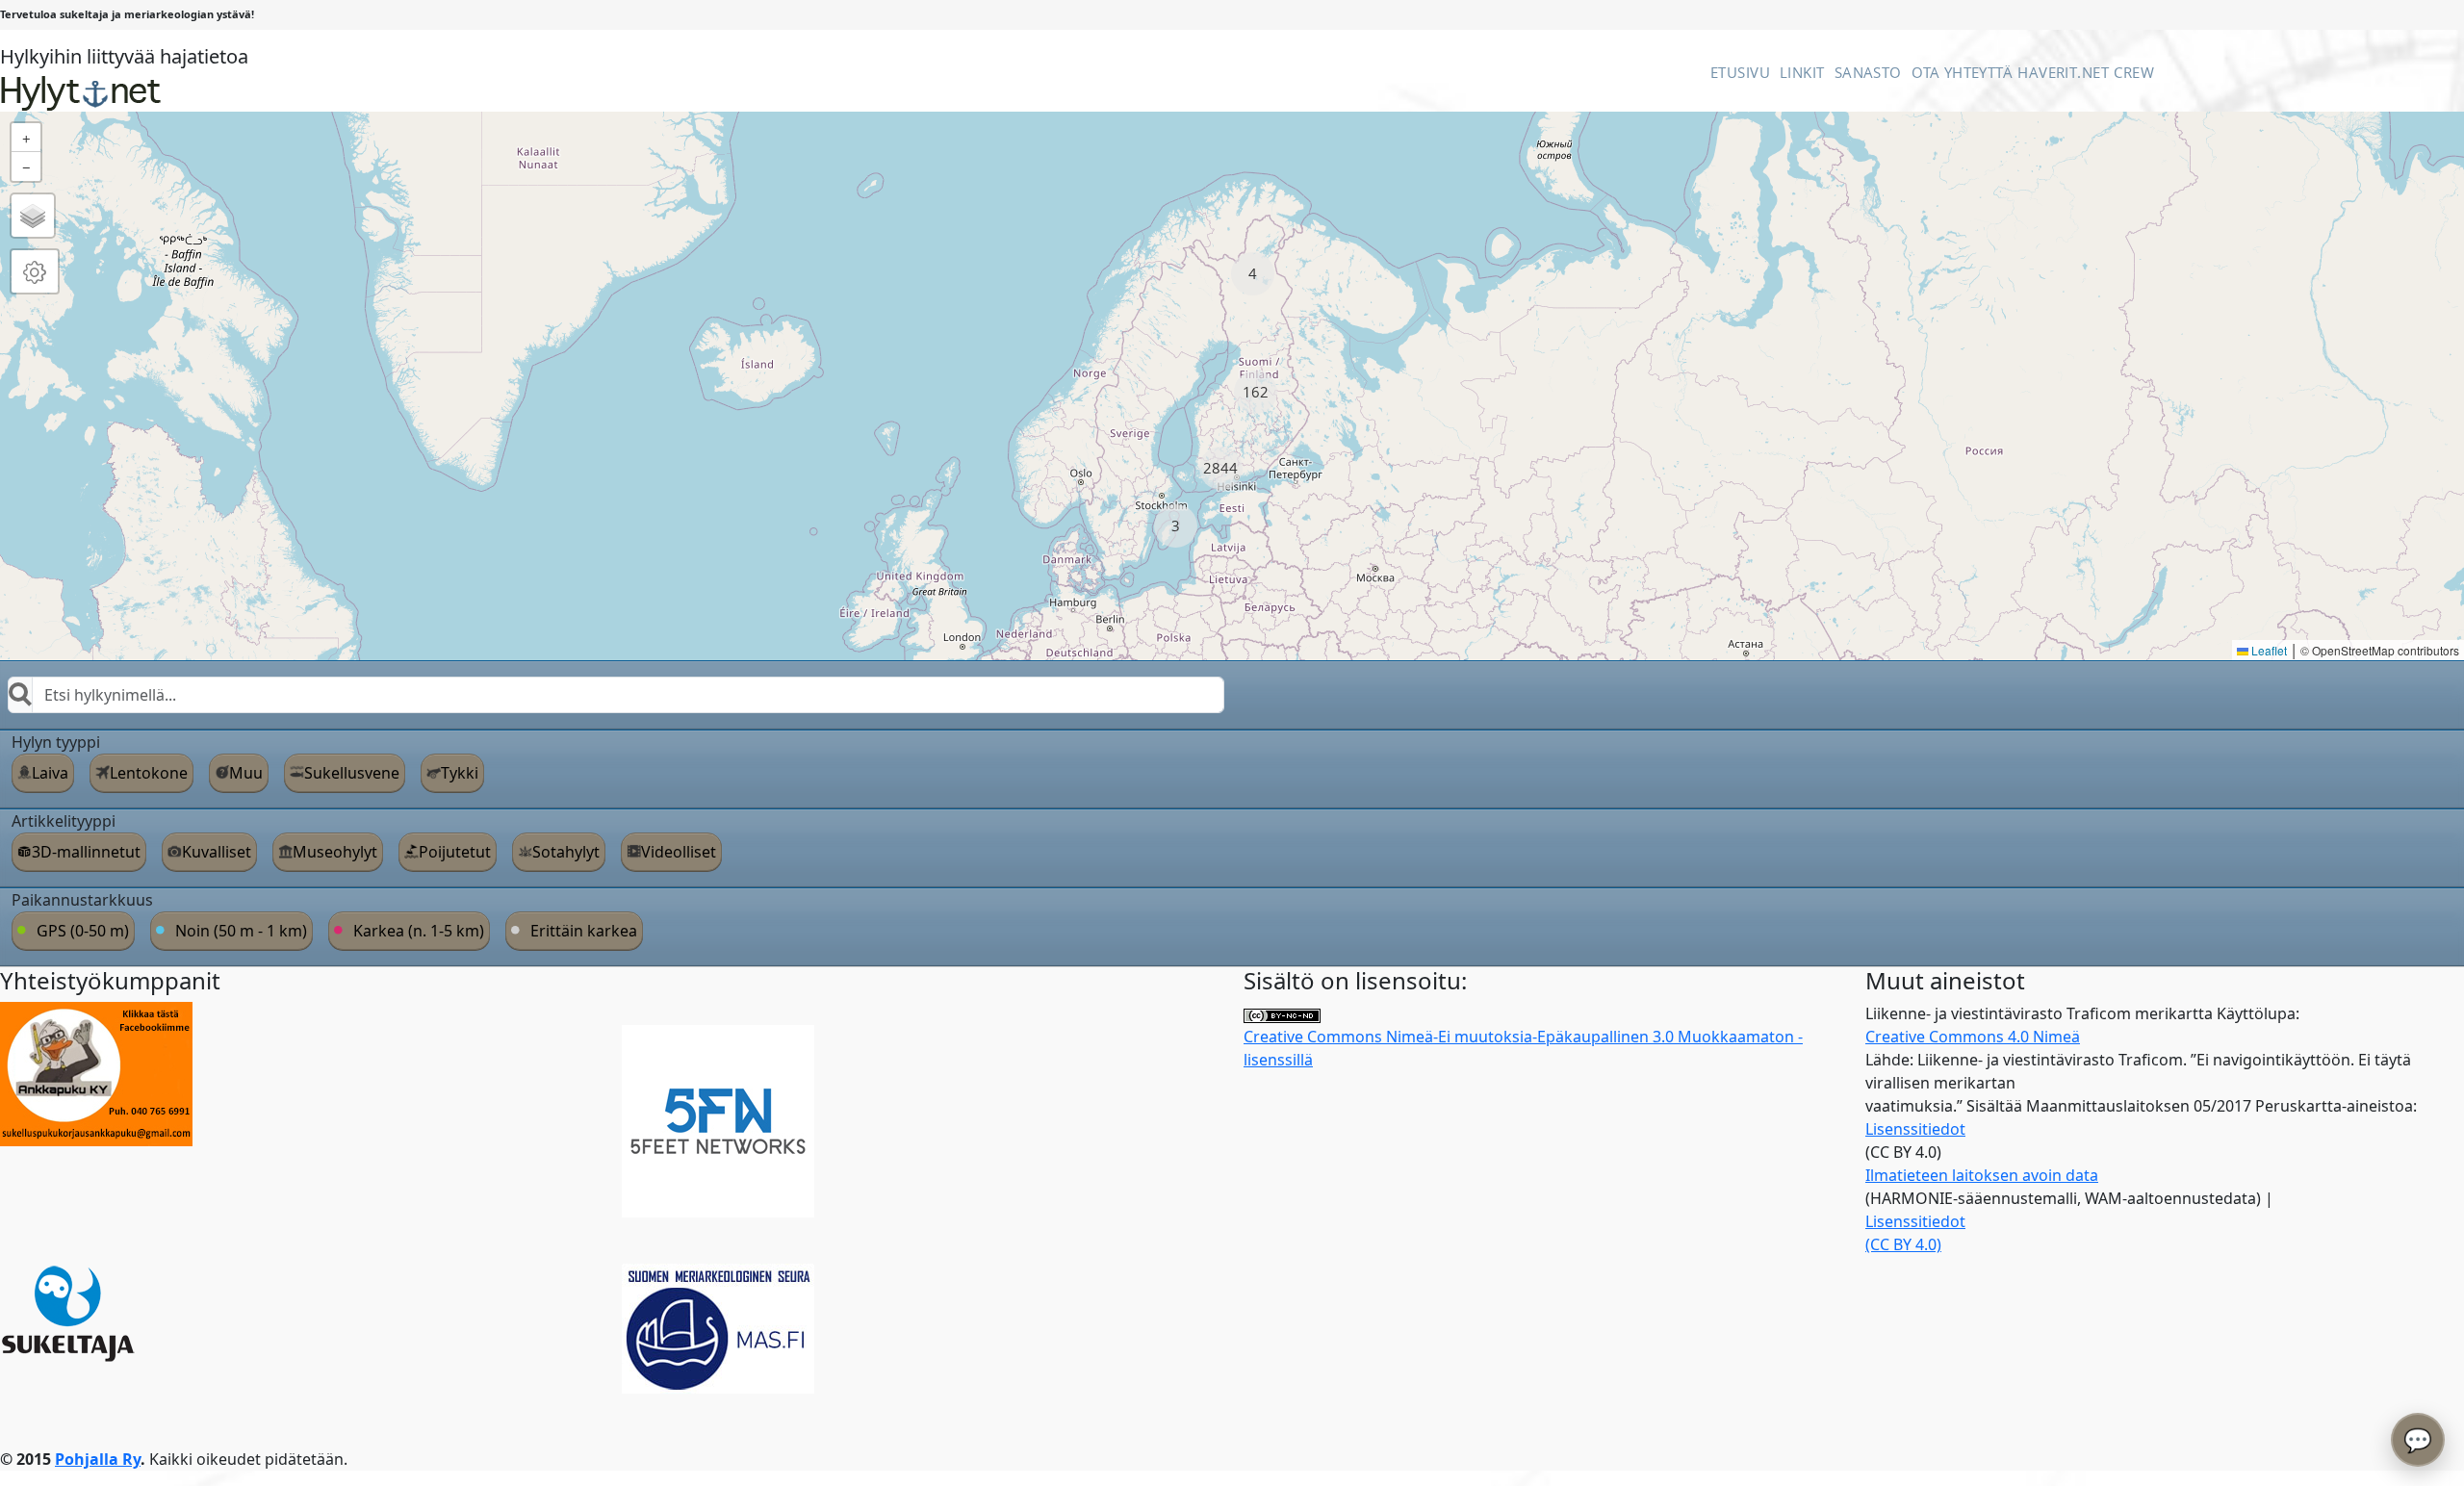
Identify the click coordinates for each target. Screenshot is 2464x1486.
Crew (2134, 72)
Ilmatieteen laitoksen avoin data (1982, 1175)
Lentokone (149, 773)
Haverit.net (2063, 72)
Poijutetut (455, 852)
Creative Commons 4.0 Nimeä (1973, 1037)
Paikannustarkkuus (82, 900)
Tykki (460, 773)
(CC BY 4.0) (1903, 1244)
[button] (1253, 274)
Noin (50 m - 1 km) (241, 931)
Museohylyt (335, 852)
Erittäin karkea (584, 931)
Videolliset (679, 852)
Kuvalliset (217, 852)
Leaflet (2268, 650)
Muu (246, 773)
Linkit (1802, 72)
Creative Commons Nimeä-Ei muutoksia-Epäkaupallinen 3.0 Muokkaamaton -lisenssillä (1523, 1048)
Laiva (50, 773)
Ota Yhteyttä (1962, 72)
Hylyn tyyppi (56, 742)
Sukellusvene (352, 773)
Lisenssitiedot (1915, 1129)
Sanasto (1868, 72)
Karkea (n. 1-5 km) (419, 931)
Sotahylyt (566, 852)
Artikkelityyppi (64, 821)
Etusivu (1740, 72)
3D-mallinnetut (86, 852)
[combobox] (616, 695)
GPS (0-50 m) (83, 931)
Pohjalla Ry (98, 1459)
